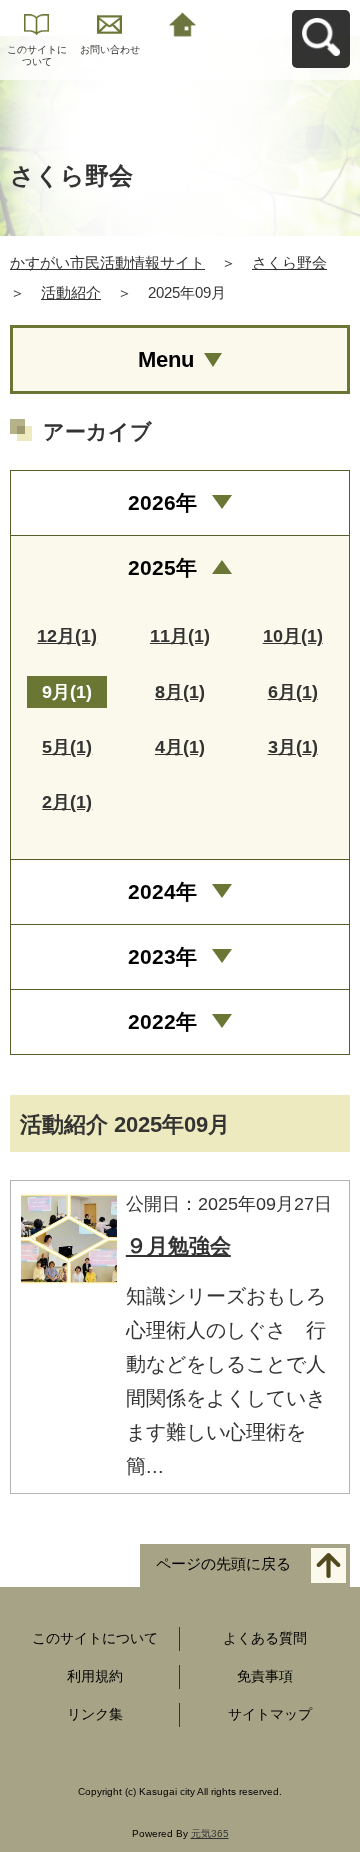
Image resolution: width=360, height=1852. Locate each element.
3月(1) (293, 747)
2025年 (162, 567)
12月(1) (67, 636)
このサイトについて (37, 55)
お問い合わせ (110, 49)
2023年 (162, 956)
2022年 (162, 1021)
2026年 (162, 502)
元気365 (210, 1833)
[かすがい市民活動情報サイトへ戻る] (182, 22)
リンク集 (95, 1714)
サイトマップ (270, 1714)
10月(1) (293, 636)
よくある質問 (265, 1638)
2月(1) (67, 802)
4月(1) (180, 747)
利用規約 (95, 1676)
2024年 (162, 891)
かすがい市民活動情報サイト (107, 262)
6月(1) (293, 692)
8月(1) (180, 692)
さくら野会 (289, 262)
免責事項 (265, 1676)
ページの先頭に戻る (223, 1564)
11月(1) (180, 636)
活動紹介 (71, 292)
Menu (166, 359)
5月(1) (67, 747)
